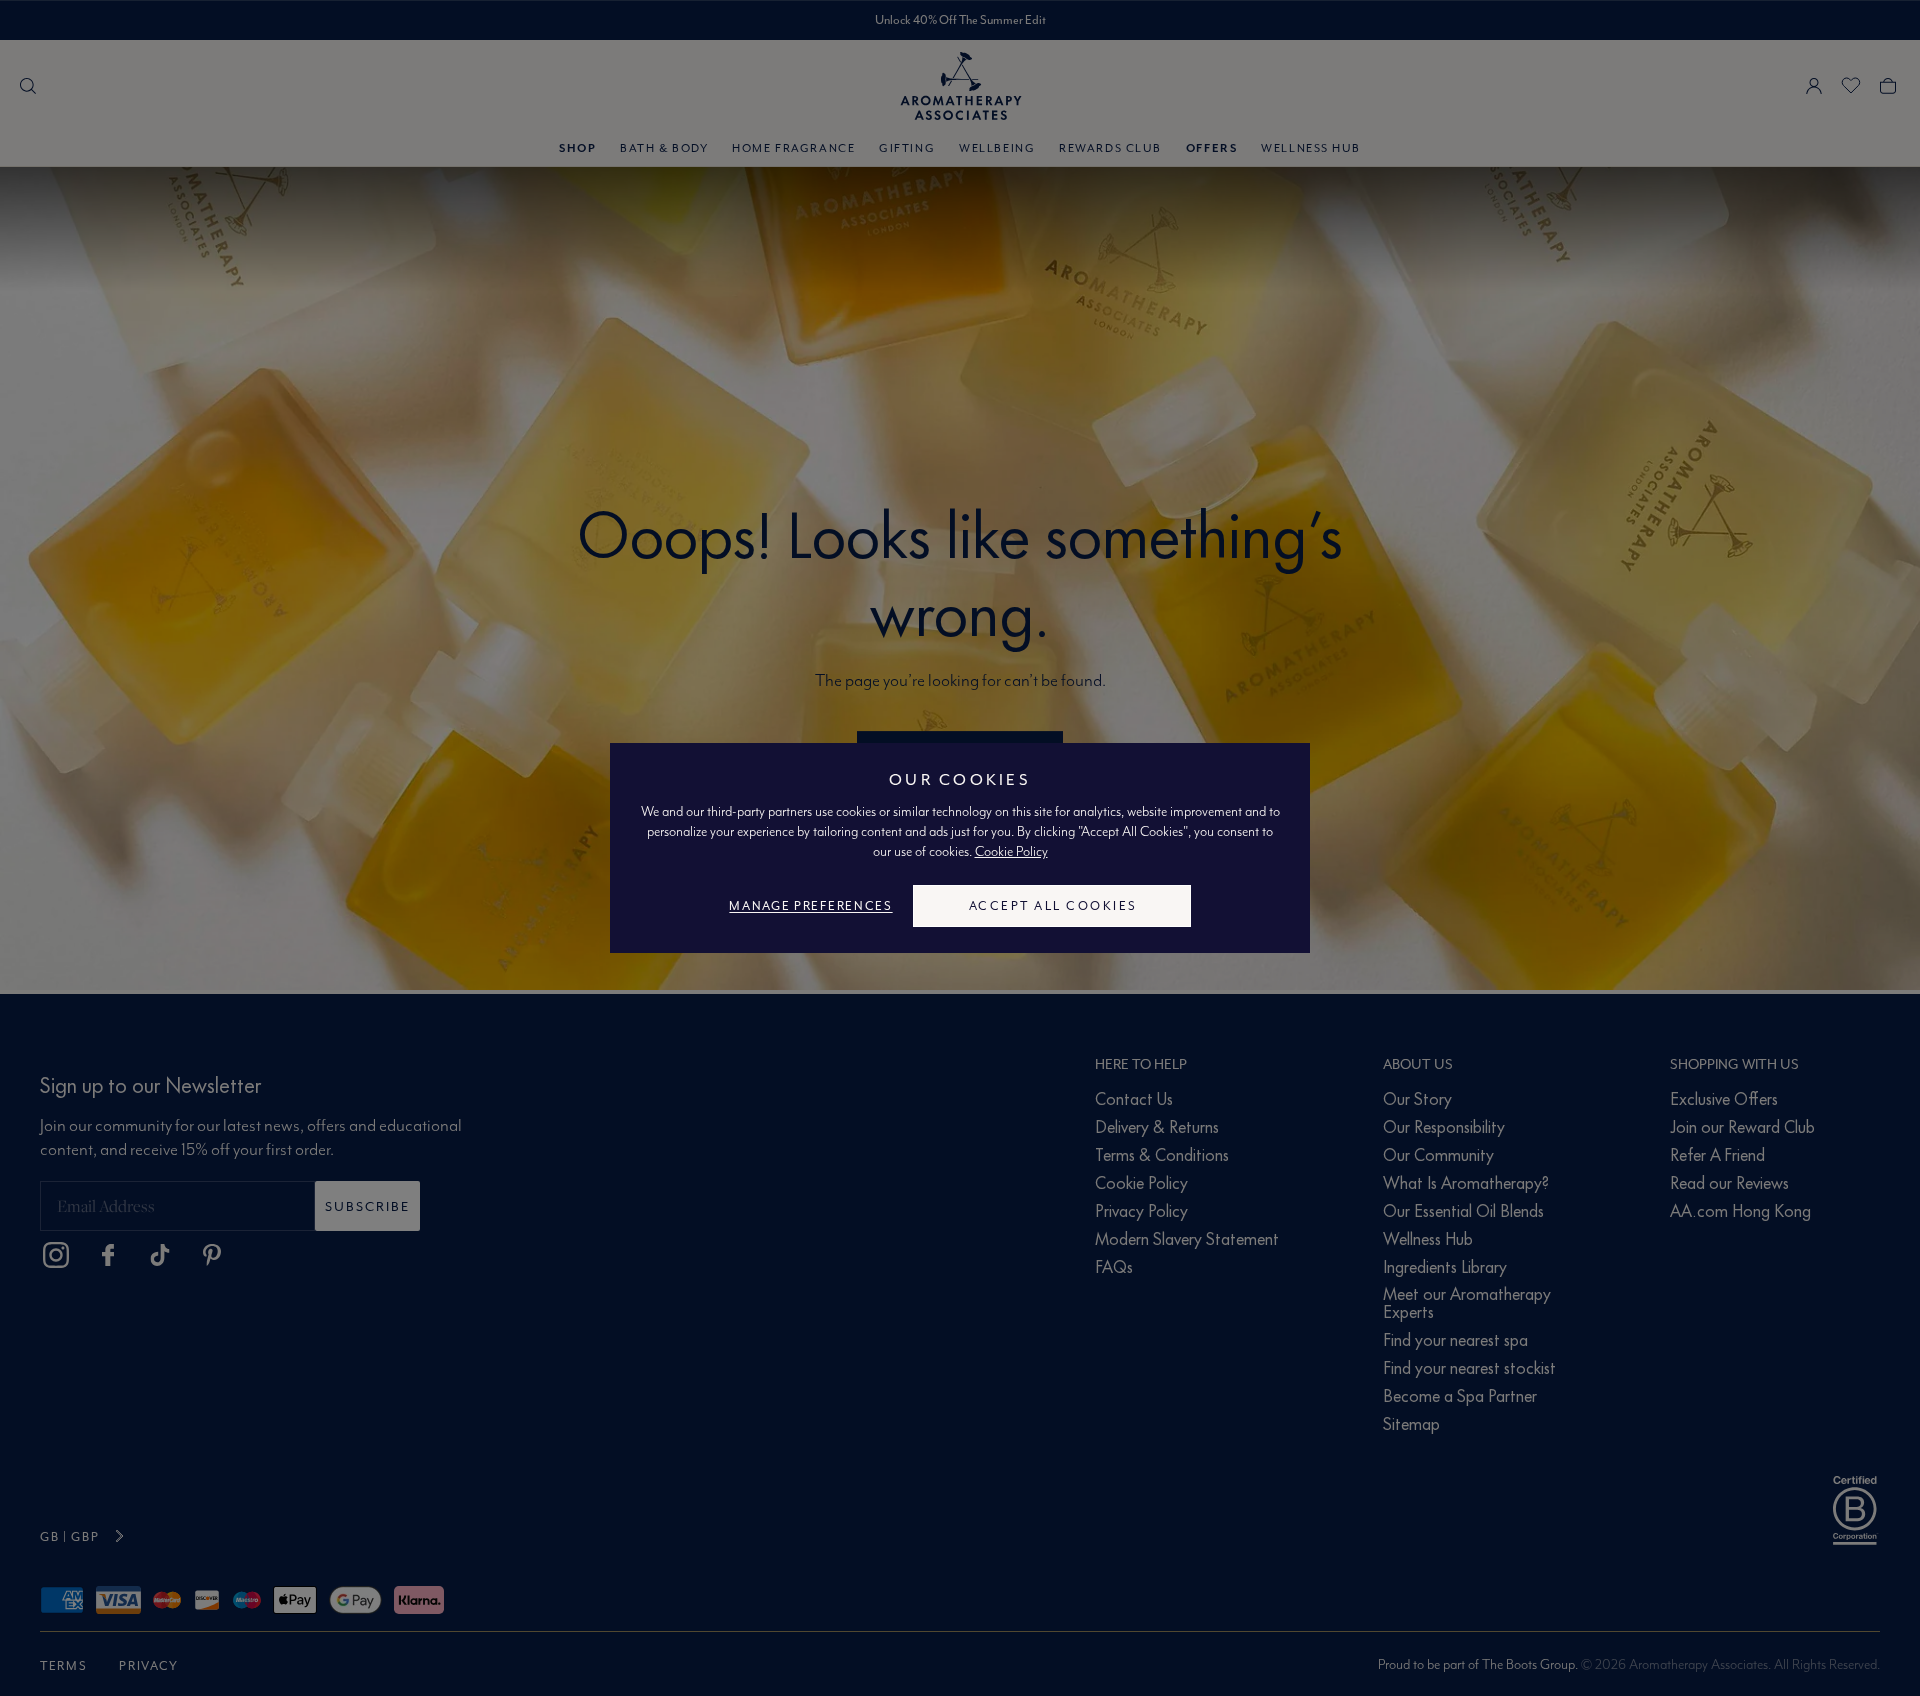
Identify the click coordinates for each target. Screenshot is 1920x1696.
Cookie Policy (1011, 851)
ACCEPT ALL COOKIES (1053, 905)
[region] (960, 848)
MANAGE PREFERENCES (810, 905)
